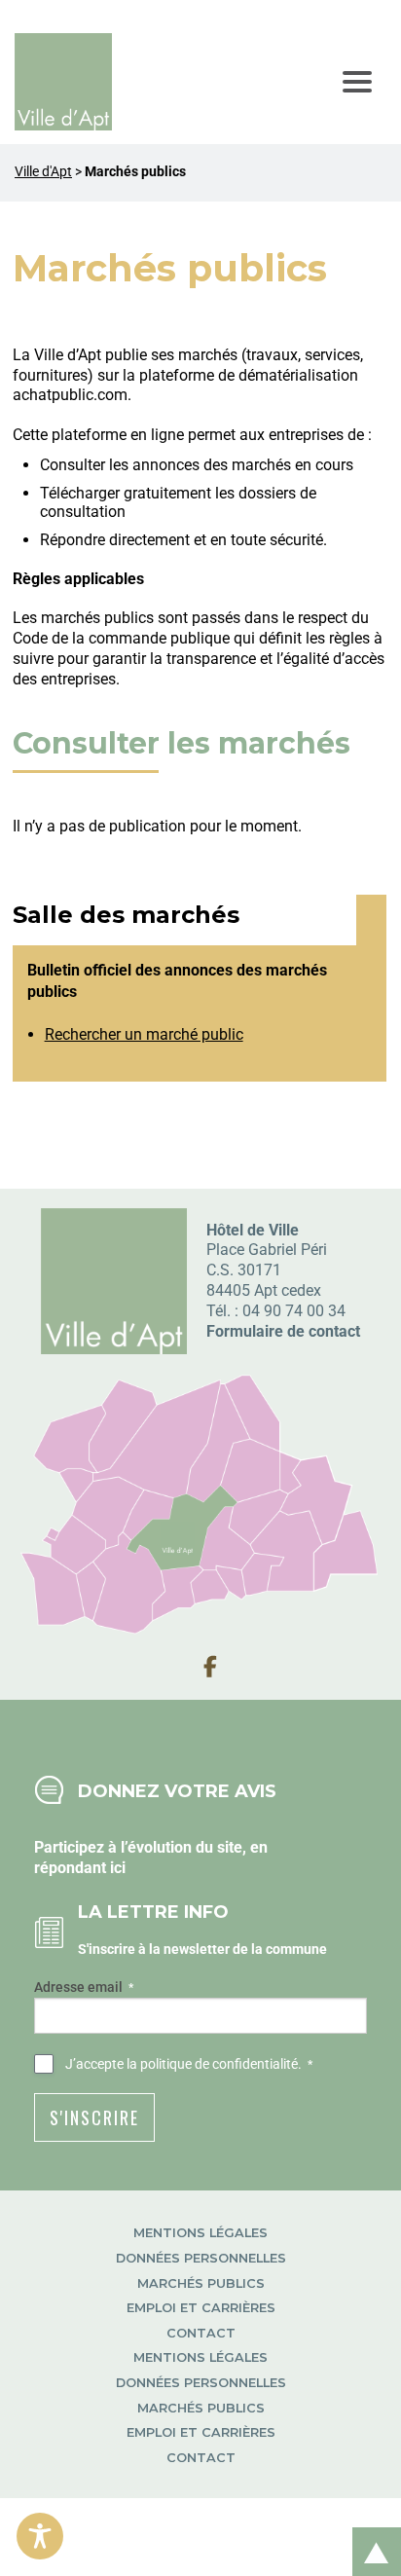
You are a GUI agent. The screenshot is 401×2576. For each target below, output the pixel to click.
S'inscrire (94, 2117)
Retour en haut (370, 2531)
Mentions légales (200, 2233)
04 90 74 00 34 (294, 1311)
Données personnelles (201, 2258)
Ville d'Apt (43, 172)
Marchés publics (201, 2283)
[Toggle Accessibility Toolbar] (40, 2536)
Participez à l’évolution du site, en (151, 1847)
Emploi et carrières (201, 2308)
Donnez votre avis (177, 1791)
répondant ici (80, 1868)
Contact (201, 2333)
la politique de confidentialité (212, 2064)
